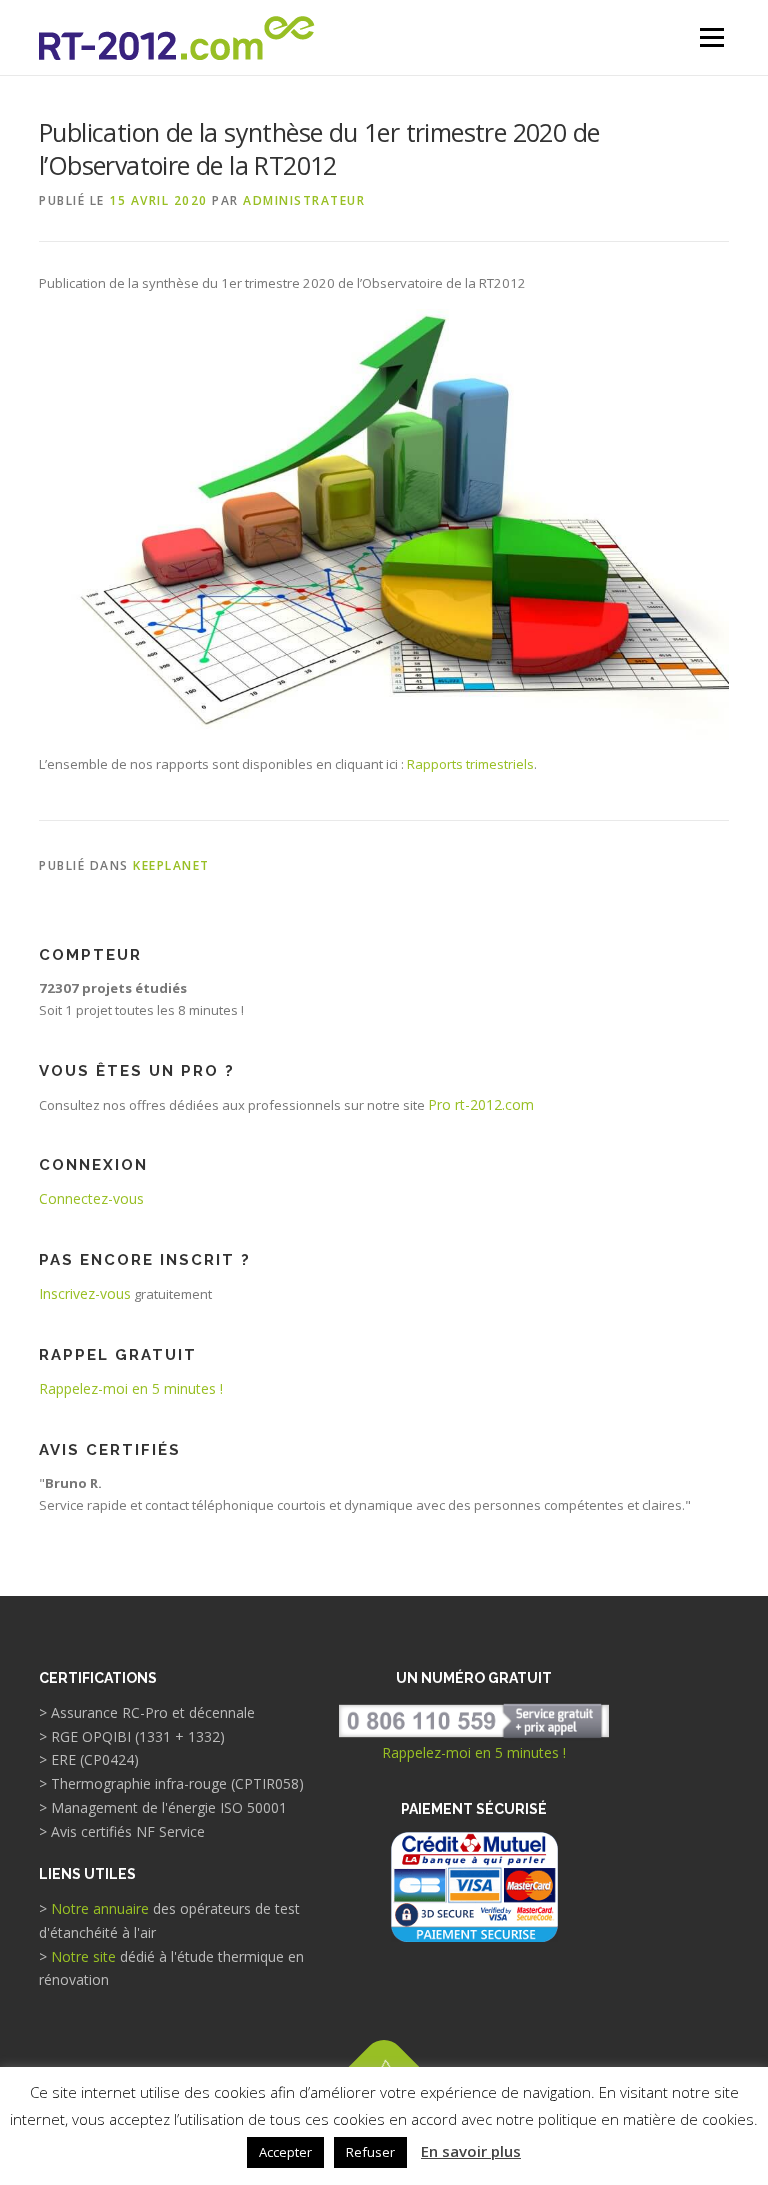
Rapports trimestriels (470, 764)
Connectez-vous (91, 1198)
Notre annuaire (100, 1908)
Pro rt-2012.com (481, 1104)
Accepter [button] (285, 2152)
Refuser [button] (370, 2152)
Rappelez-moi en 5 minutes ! (131, 1388)
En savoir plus (471, 2151)
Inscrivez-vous (85, 1293)
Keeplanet (171, 865)
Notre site (83, 1956)
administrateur (304, 200)
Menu (711, 37)
